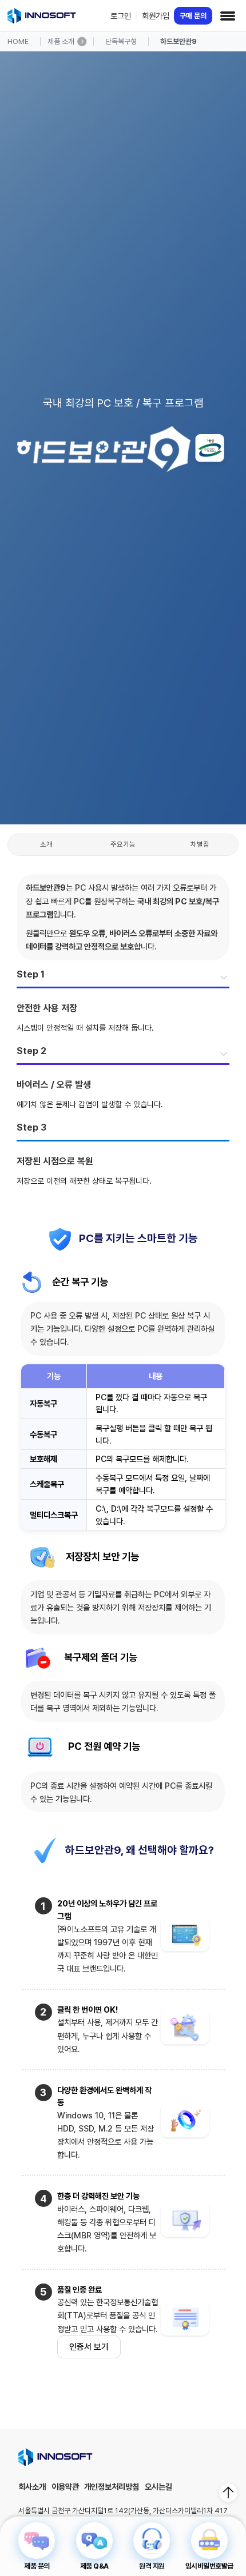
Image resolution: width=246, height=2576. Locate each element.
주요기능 (123, 844)
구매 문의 (193, 16)
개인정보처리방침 (112, 2487)
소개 (46, 844)
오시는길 (158, 2487)
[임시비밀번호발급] (209, 2541)
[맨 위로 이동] (228, 2493)
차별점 (200, 844)
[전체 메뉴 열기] (228, 16)
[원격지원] (152, 2541)
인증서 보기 (89, 2347)
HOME (18, 41)
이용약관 (65, 2487)
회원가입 (156, 16)
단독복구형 (121, 41)
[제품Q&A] (94, 2541)
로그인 (121, 16)
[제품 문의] (37, 2541)
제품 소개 (61, 41)
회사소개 (32, 2487)
